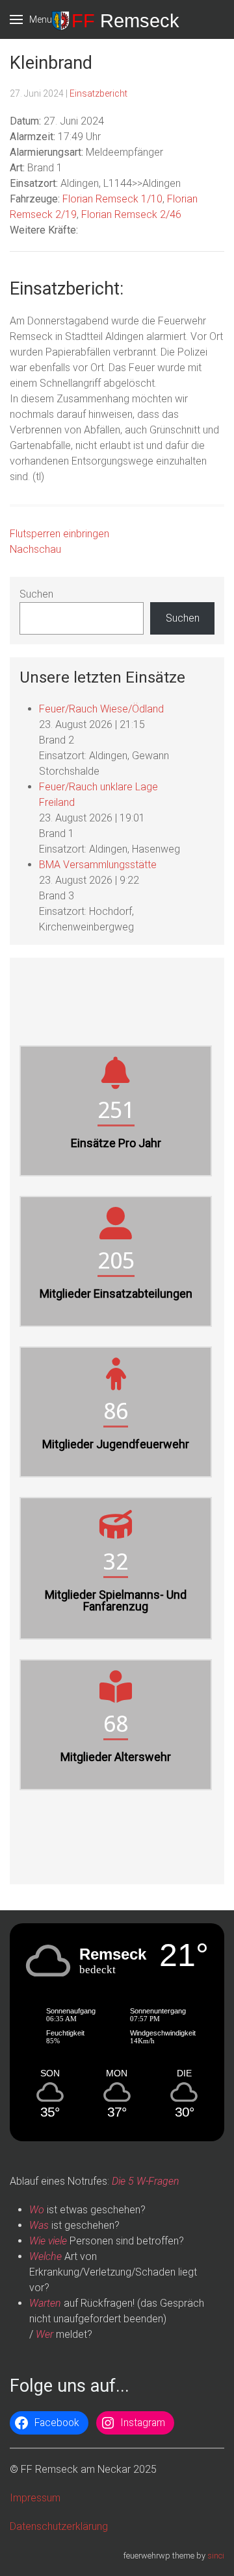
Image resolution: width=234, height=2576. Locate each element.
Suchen (36, 594)
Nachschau (35, 549)
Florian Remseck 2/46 (131, 214)
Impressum (35, 2498)
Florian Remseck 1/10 (112, 199)
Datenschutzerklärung (59, 2526)
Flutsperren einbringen (59, 534)
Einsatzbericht (98, 93)
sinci (216, 2556)
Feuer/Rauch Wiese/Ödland (101, 709)
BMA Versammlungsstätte (98, 865)
